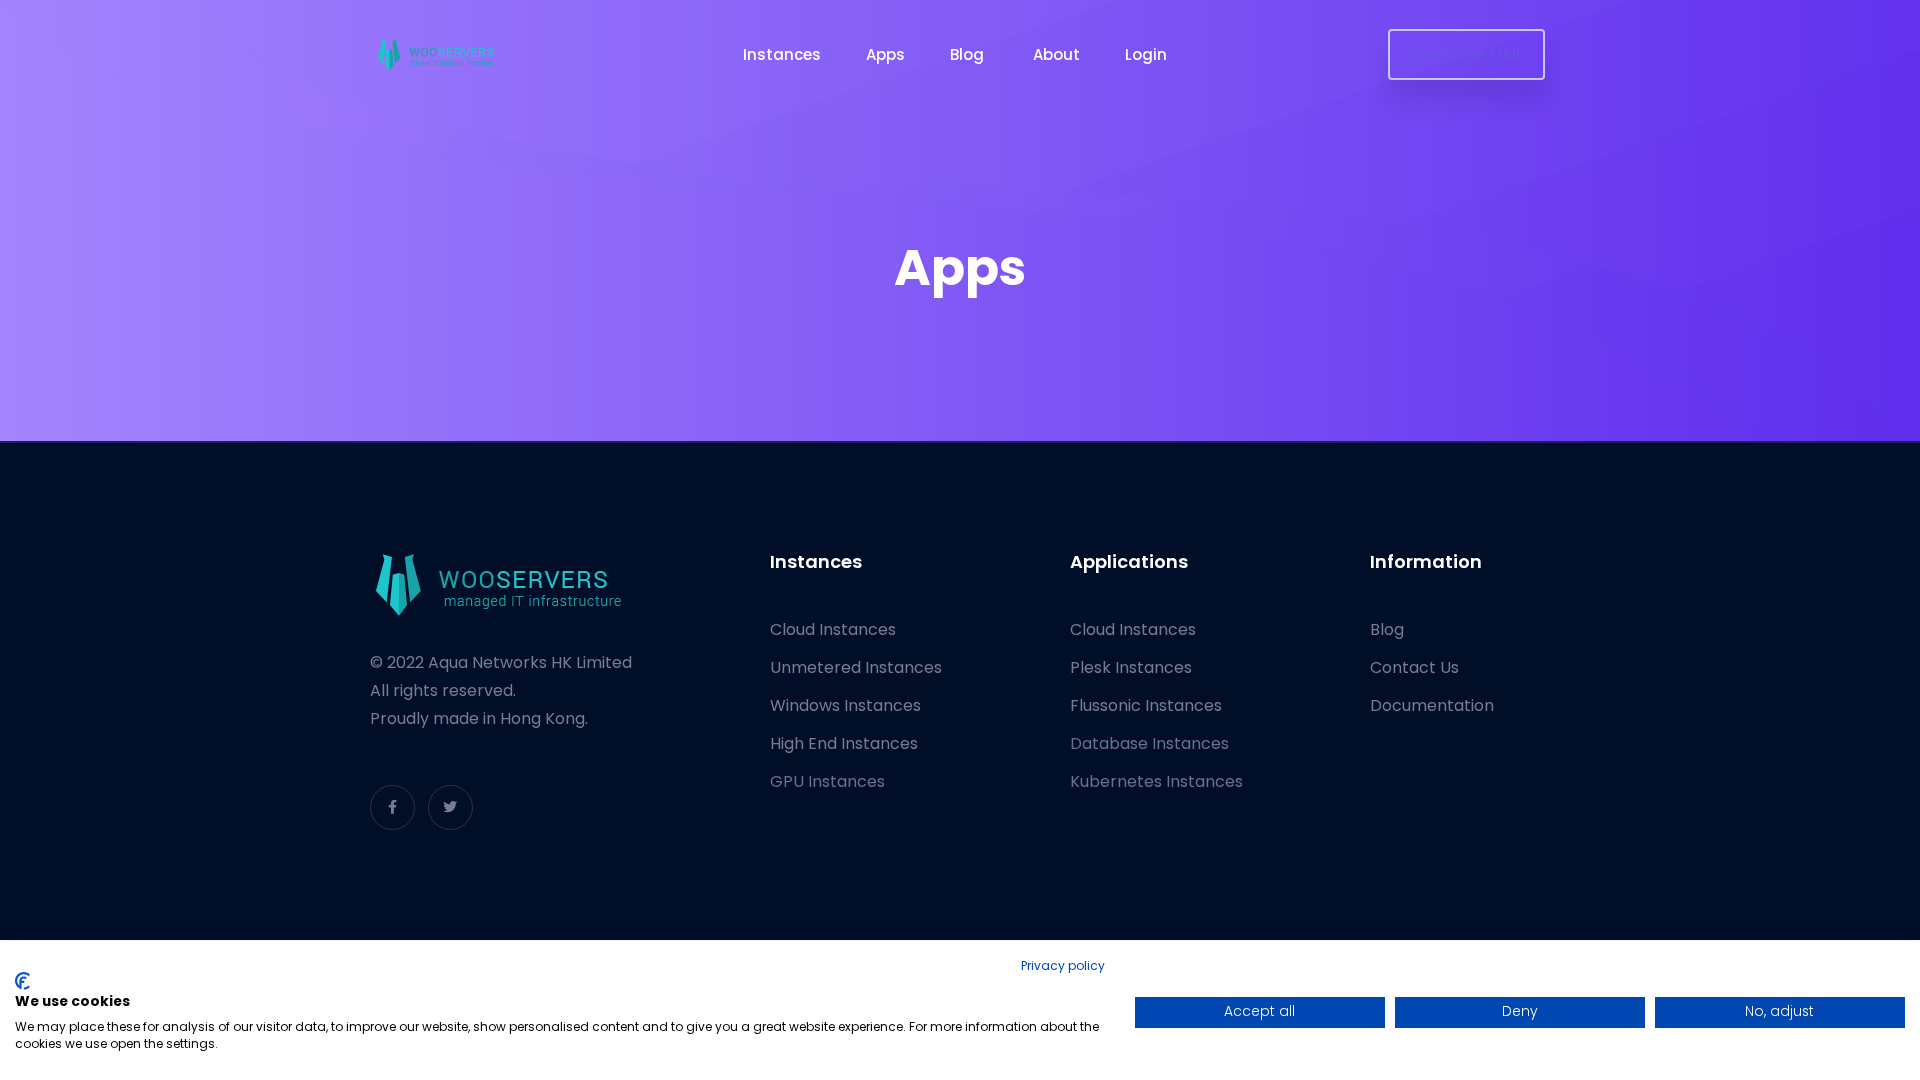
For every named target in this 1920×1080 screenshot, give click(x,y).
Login (1148, 54)
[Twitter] (450, 807)
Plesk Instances (1131, 667)
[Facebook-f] (392, 807)
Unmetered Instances (856, 667)
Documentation (1432, 705)
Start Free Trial (1466, 54)
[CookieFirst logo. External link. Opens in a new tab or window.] (22, 981)
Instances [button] (782, 54)
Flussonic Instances (1146, 705)
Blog (969, 54)
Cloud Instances (833, 629)
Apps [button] (885, 54)
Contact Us (1414, 667)
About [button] (1056, 54)
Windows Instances (845, 705)
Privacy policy (1063, 965)
